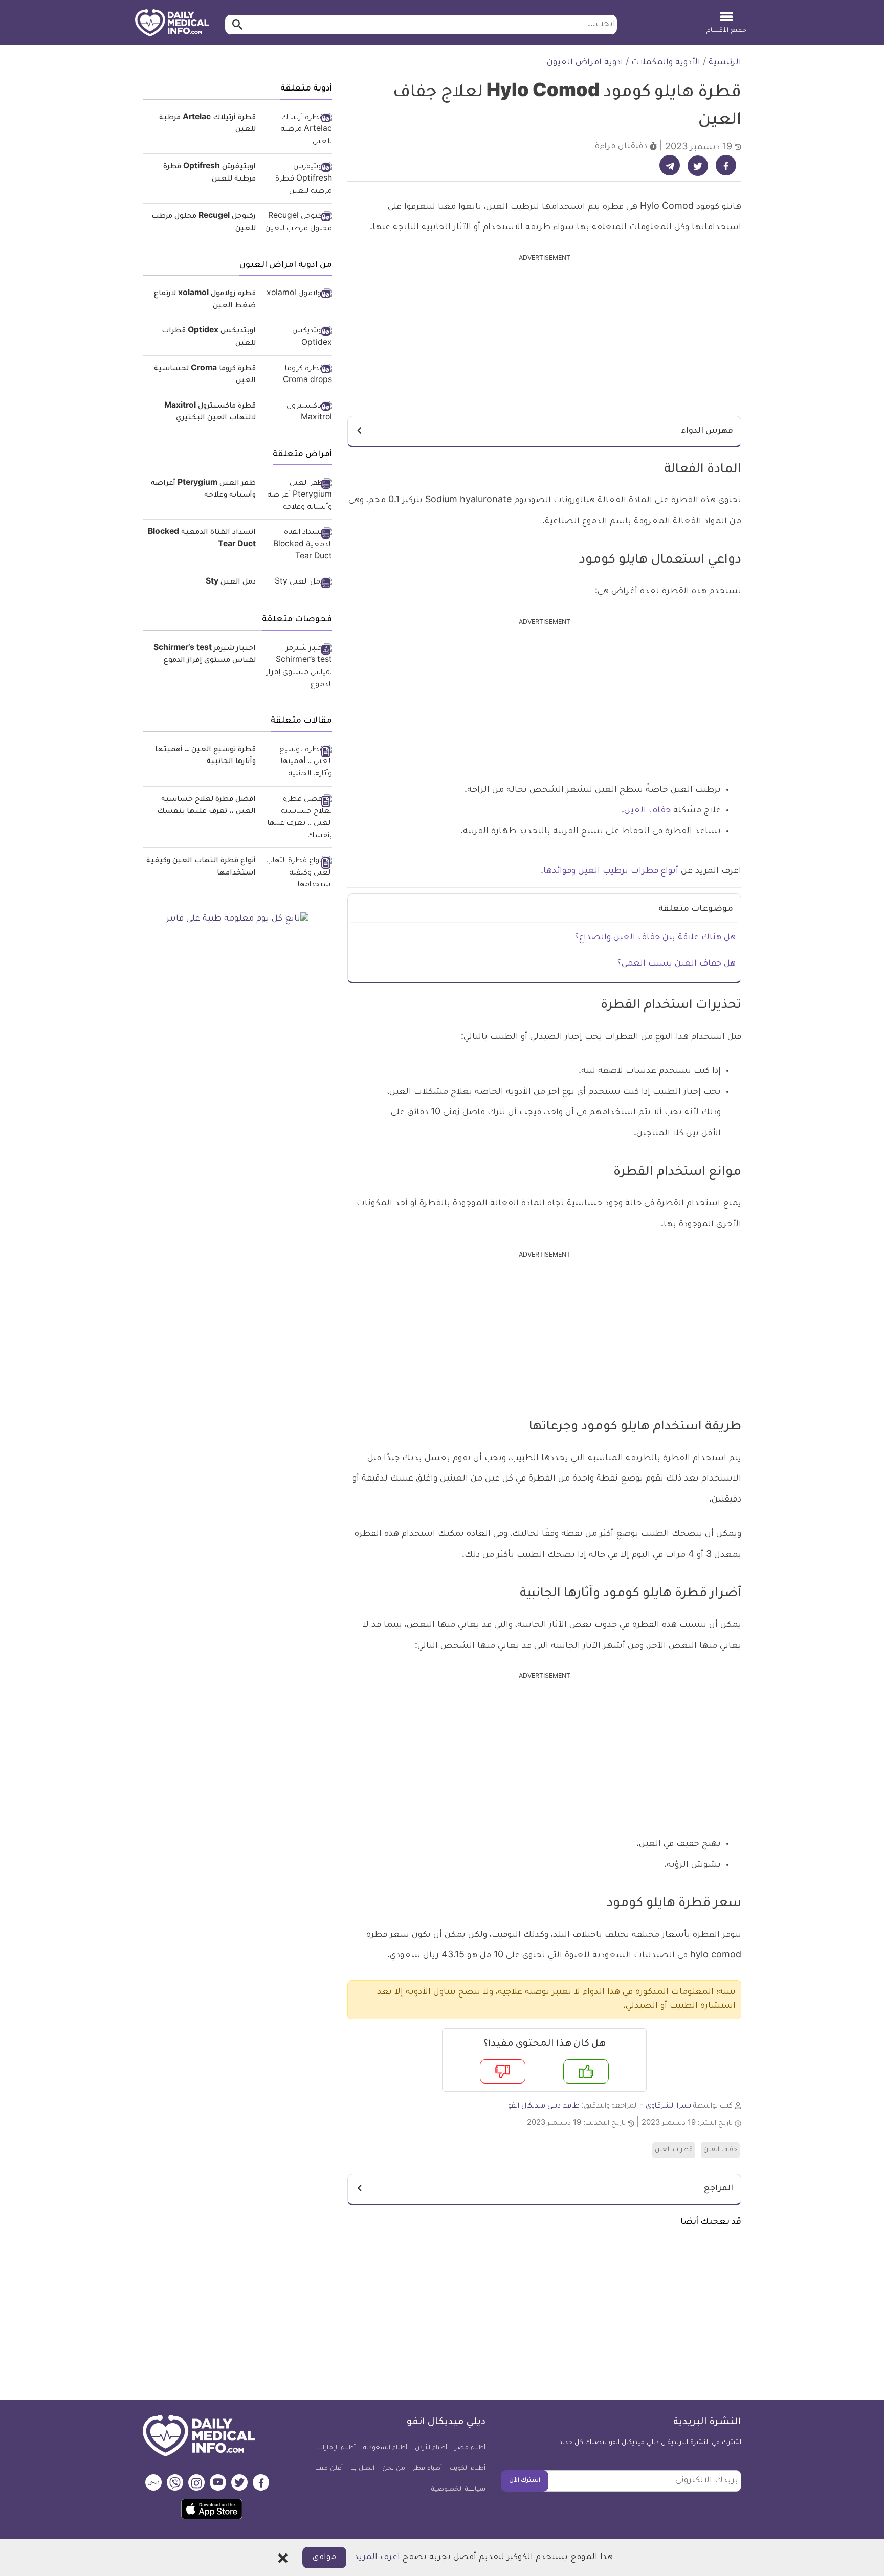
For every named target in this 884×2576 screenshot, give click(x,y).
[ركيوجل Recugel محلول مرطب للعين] (298, 223)
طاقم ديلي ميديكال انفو (544, 2106)
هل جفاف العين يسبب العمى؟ (677, 964)
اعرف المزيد (377, 2558)
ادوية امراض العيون (585, 63)
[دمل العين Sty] (298, 584)
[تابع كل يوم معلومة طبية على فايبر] (237, 920)
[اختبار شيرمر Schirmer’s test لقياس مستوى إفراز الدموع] (298, 668)
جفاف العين (647, 811)
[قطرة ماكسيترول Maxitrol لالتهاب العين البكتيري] (298, 413)
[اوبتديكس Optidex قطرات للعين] (298, 338)
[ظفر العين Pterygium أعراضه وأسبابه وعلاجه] (298, 496)
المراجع (719, 2189)
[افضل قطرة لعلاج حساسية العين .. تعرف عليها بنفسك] (298, 819)
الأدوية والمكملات (666, 63)
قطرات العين (674, 2150)
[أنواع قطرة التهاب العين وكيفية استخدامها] (298, 874)
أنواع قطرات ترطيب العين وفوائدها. (611, 871)
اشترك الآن (525, 2481)
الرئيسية (725, 63)
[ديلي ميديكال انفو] (172, 24)
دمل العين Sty (231, 583)
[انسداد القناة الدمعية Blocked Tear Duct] (298, 545)
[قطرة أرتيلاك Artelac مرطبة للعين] (298, 131)
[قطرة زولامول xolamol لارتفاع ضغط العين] (298, 295)
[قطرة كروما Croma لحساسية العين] (298, 376)
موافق (324, 2558)
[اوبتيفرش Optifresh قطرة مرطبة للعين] (298, 180)
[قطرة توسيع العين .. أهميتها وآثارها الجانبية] (298, 763)
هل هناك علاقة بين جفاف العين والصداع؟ (655, 938)
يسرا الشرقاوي (668, 2106)
